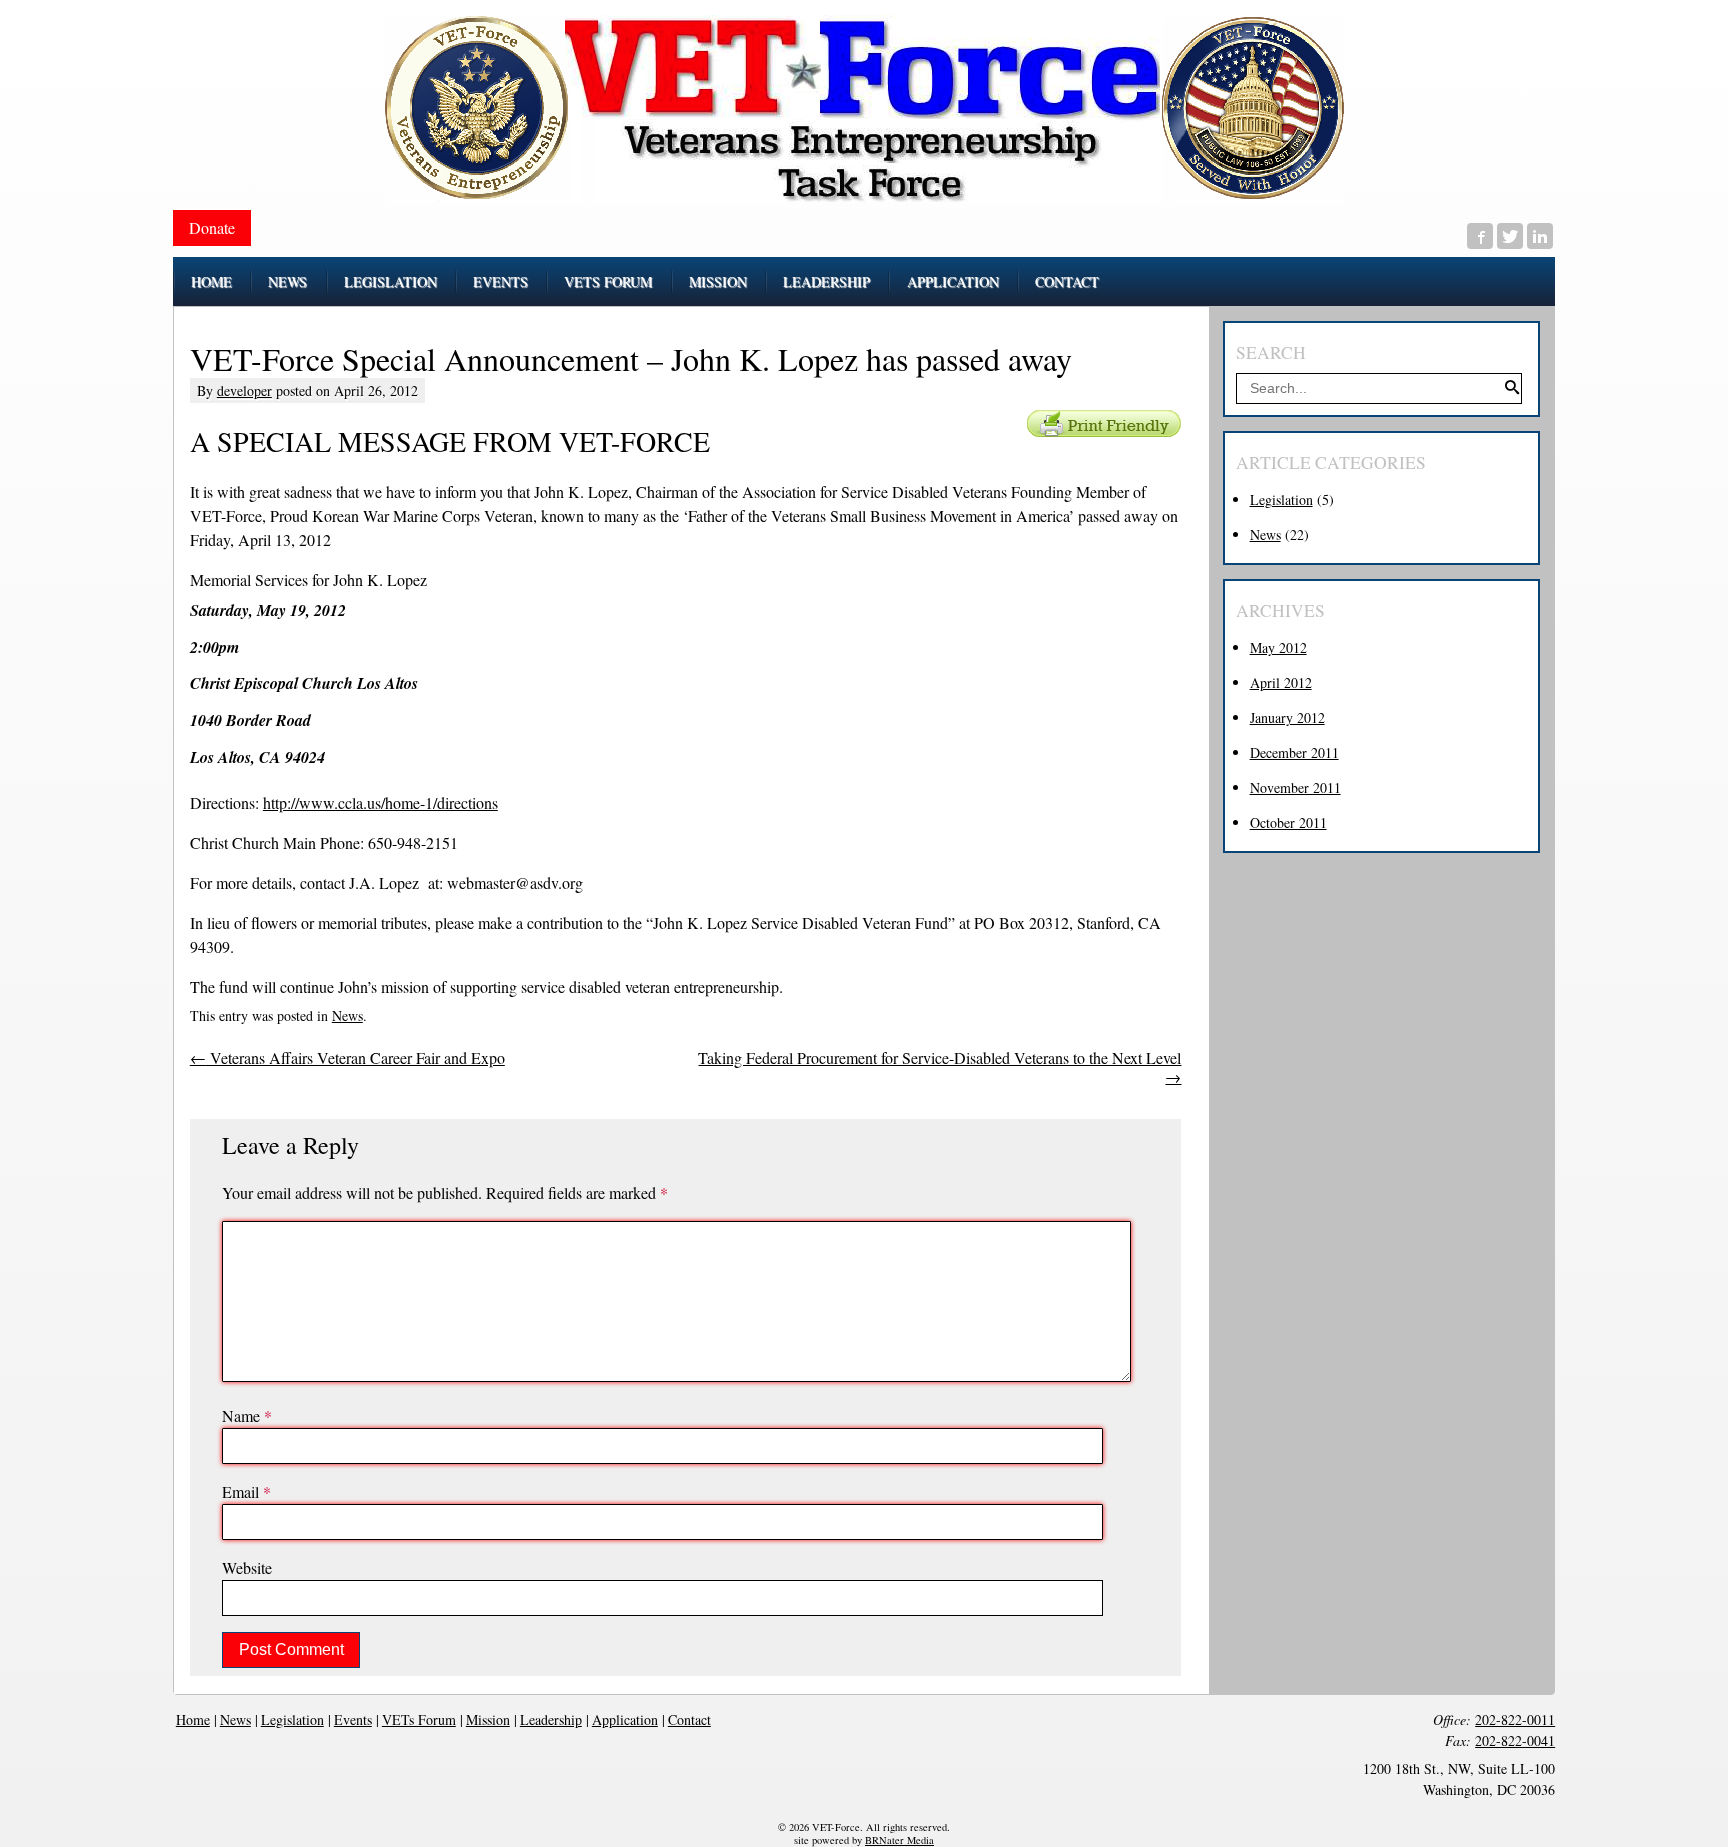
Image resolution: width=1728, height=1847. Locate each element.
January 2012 (1287, 717)
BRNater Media (899, 1840)
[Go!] (1512, 389)
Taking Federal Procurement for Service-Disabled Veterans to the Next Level (939, 1067)
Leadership (551, 1719)
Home (193, 1719)
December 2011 (1294, 752)
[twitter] (1510, 236)
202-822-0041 (1515, 1740)
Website (247, 1567)
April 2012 (1281, 682)
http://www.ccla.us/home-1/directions (380, 802)
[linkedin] (1540, 236)
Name (247, 1415)
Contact (689, 1719)
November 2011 (1295, 787)
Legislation (1281, 499)
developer (244, 390)
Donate (212, 227)
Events (353, 1719)
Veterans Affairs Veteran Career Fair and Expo (347, 1057)
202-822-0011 (1515, 1719)
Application (625, 1719)
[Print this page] (1104, 423)
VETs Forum (419, 1719)
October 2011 (1288, 822)
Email (246, 1491)
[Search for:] (1379, 387)
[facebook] (1480, 236)
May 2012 (1278, 647)
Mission (488, 1719)
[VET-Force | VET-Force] (864, 108)
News (347, 1015)
